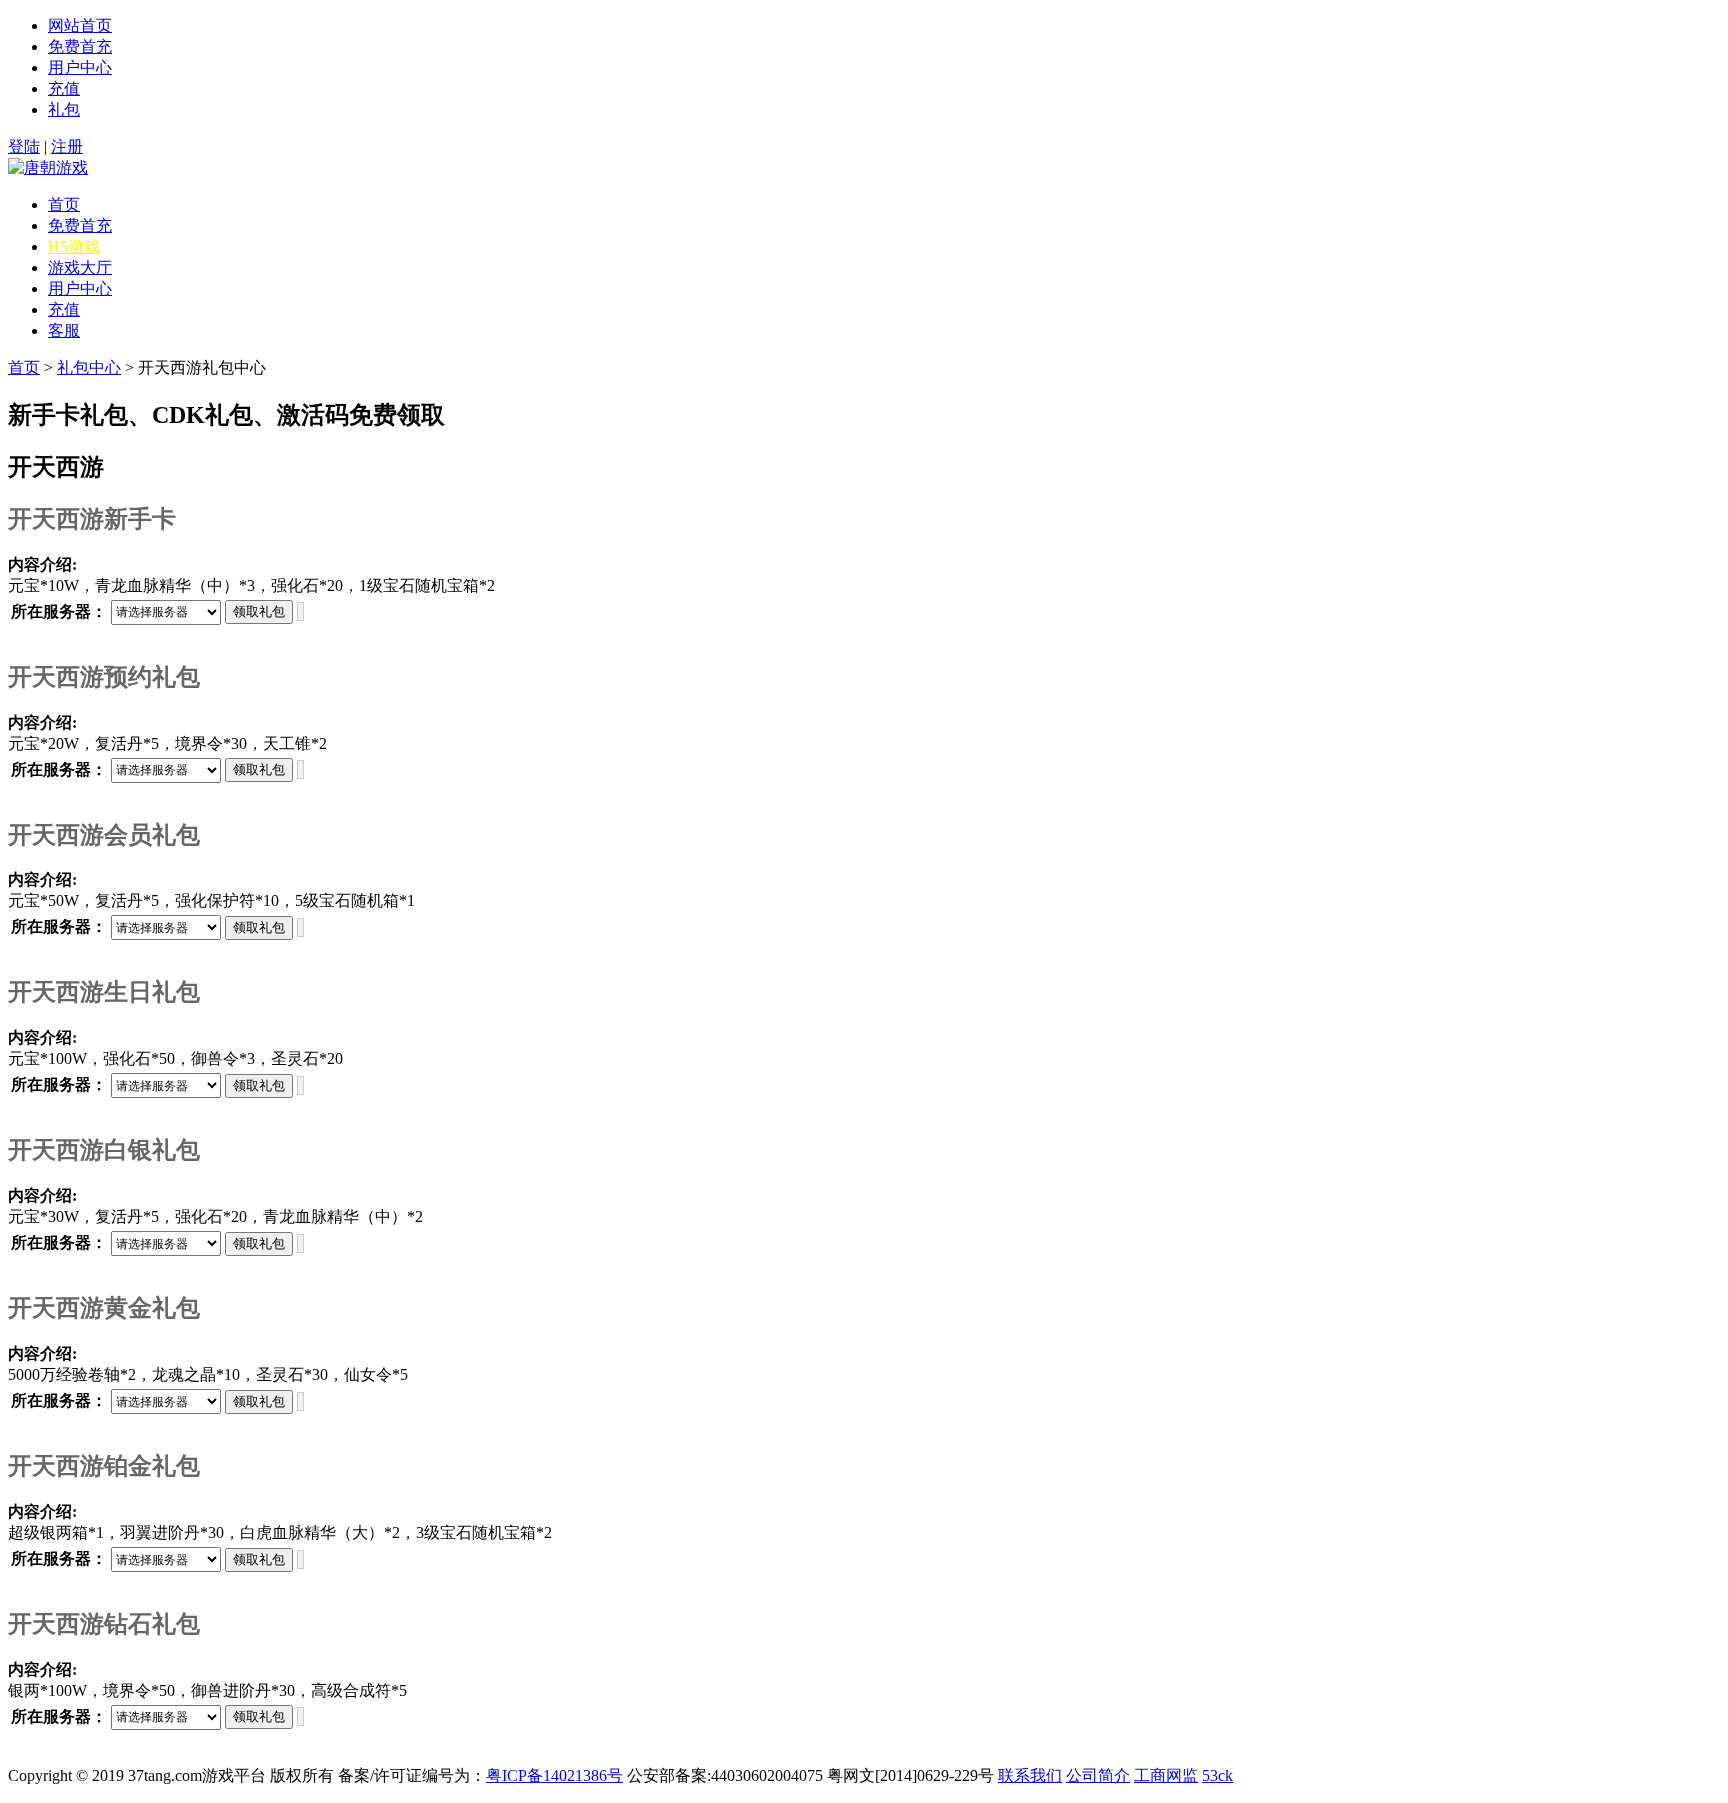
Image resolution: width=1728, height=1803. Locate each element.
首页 (64, 204)
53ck (1217, 1775)
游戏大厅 (80, 267)
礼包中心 (89, 367)
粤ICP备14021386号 (554, 1775)
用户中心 (80, 67)
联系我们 (1030, 1775)
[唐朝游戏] (48, 167)
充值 (64, 88)
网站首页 (80, 25)
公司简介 (1098, 1775)
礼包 (64, 109)
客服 (64, 330)
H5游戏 (74, 246)
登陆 (24, 146)
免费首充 (80, 46)
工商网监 (1166, 1775)
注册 (67, 146)
